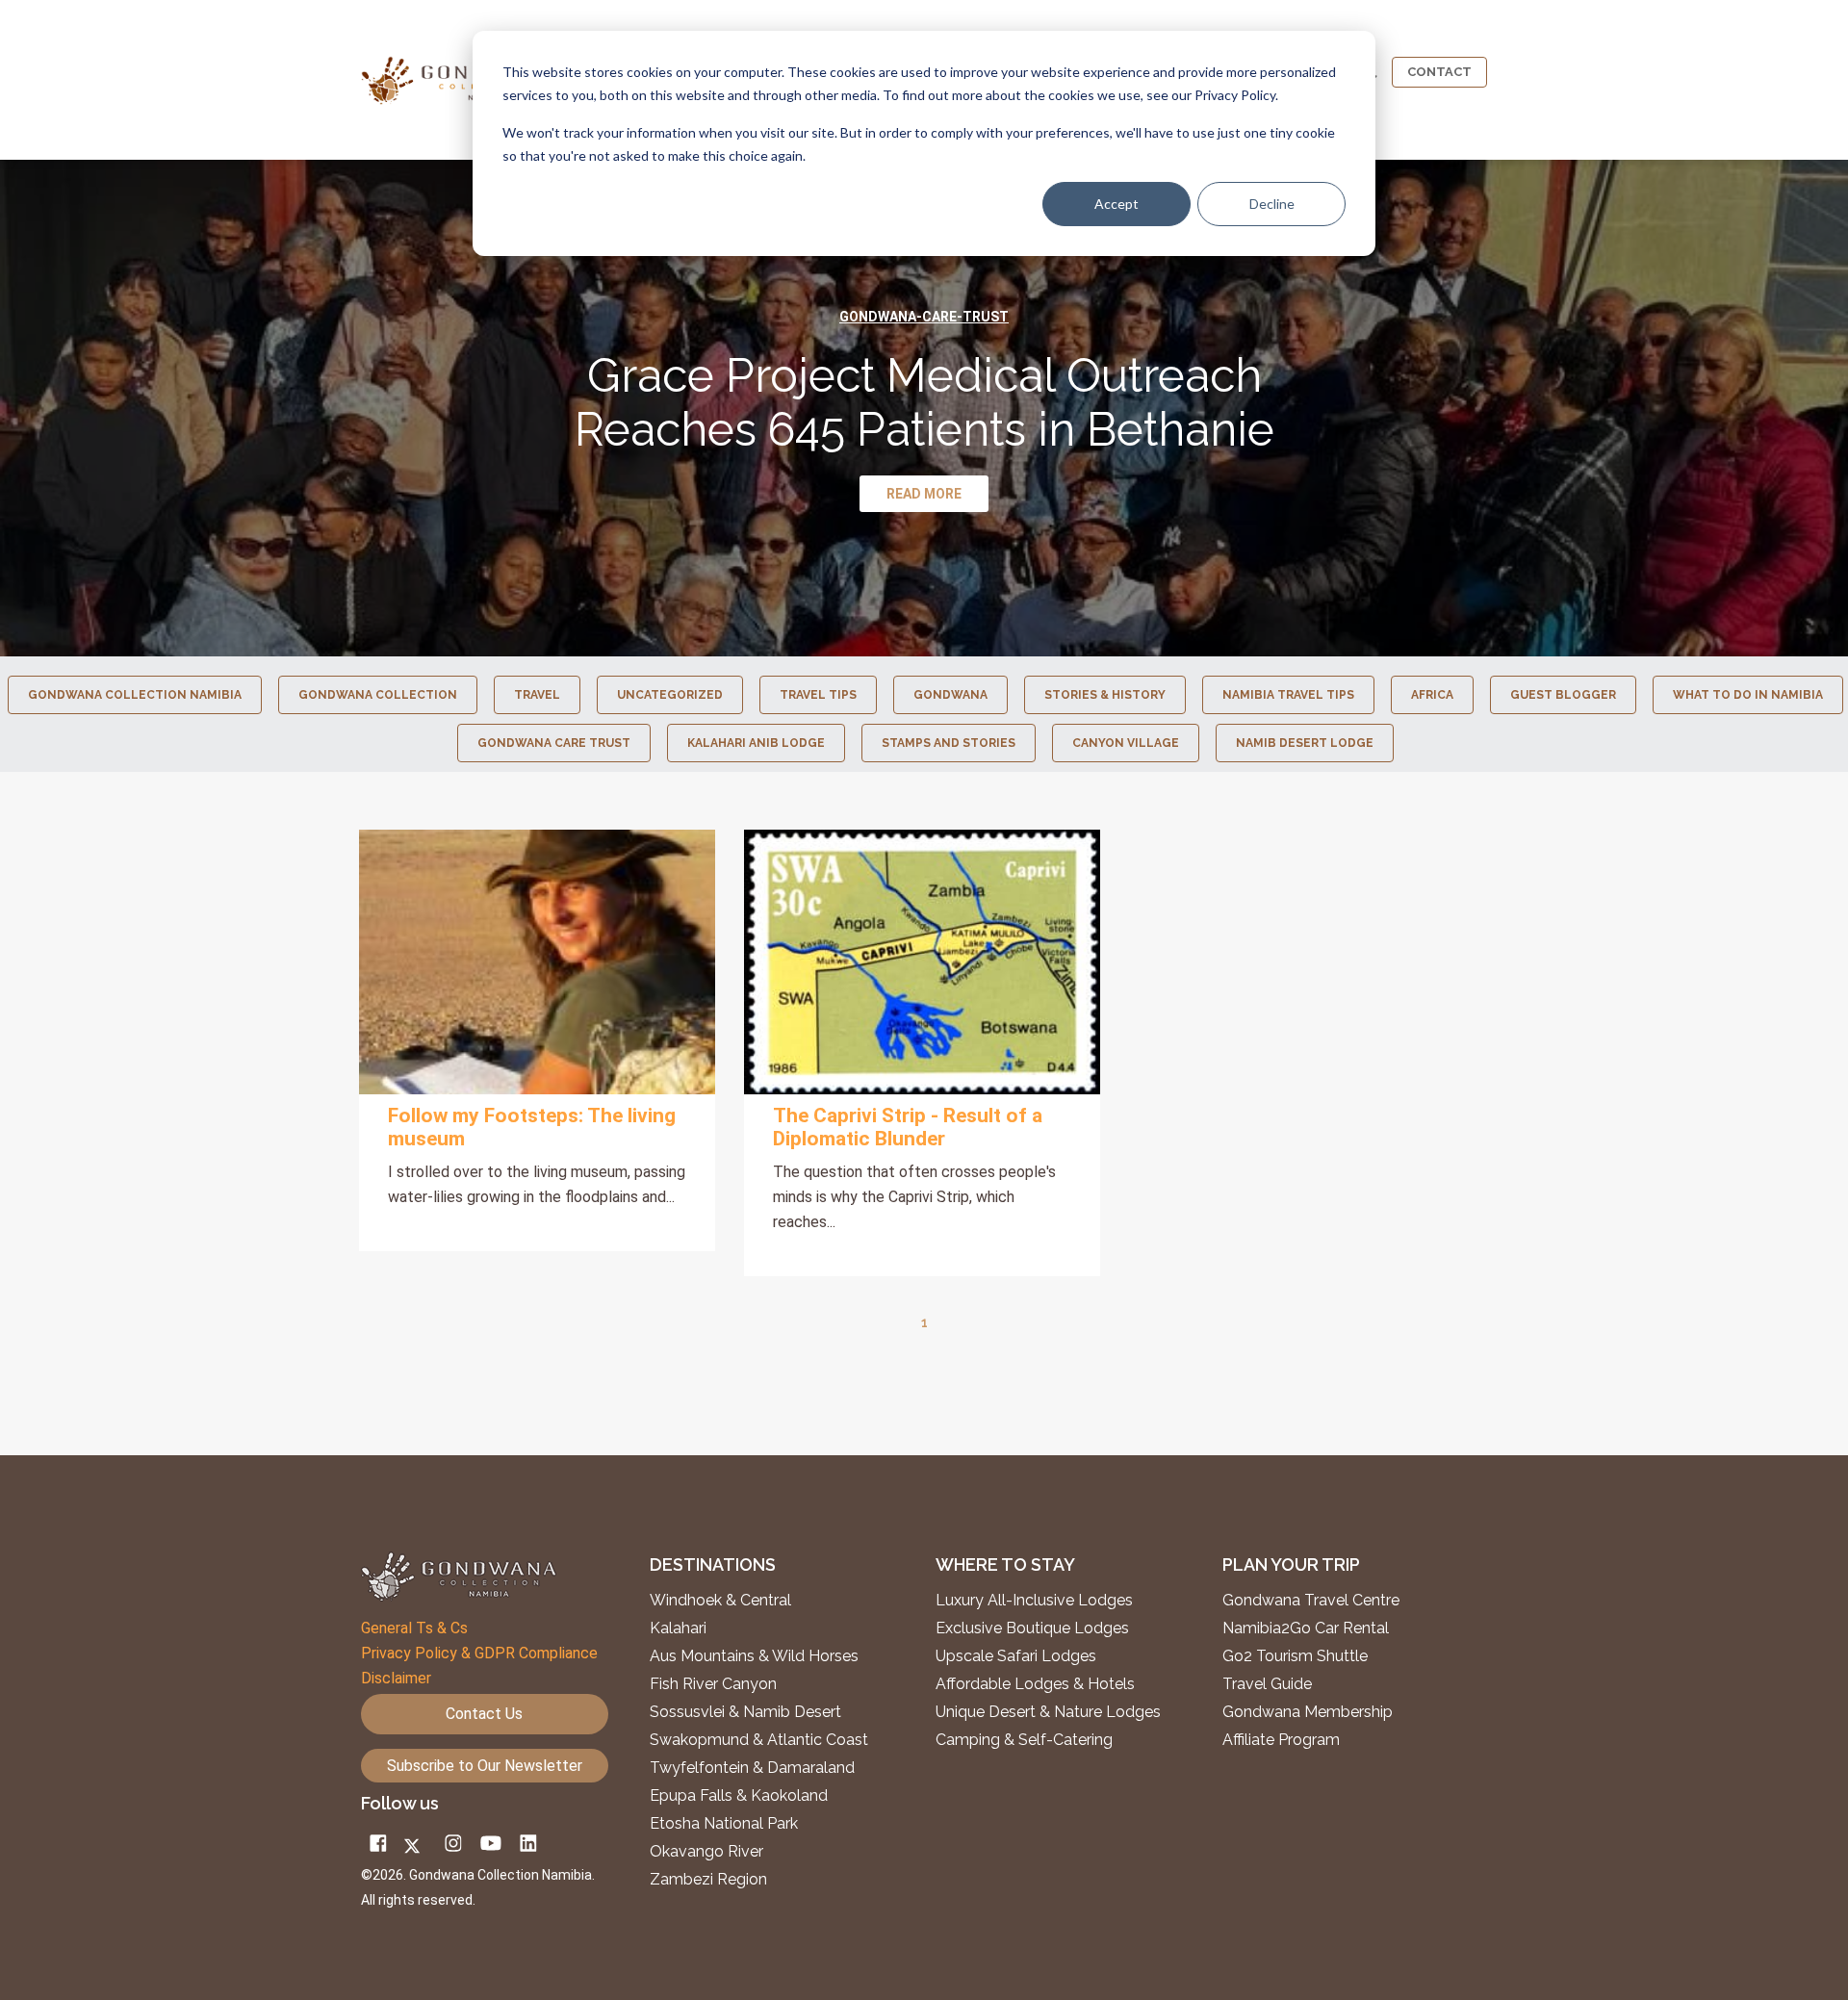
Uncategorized (670, 695)
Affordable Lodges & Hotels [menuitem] (1035, 1684)
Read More (537, 962)
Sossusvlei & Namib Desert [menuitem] (745, 1712)
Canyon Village (1126, 743)
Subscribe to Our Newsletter (485, 1766)
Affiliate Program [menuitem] (1281, 1740)
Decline (1272, 204)
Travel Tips (818, 695)
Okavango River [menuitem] (706, 1852)
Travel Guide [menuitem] (1267, 1684)
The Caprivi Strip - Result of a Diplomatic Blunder (908, 1127)
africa (1432, 695)
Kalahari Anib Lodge (756, 743)
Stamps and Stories (949, 743)
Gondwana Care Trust (554, 743)
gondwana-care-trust (924, 317)
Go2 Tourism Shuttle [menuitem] (1295, 1656)
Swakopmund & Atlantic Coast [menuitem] (759, 1740)
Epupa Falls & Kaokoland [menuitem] (739, 1796)
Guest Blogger (1563, 695)
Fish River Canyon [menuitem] (713, 1684)
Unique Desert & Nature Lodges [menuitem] (1048, 1712)
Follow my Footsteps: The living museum (532, 1127)
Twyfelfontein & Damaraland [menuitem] (752, 1768)
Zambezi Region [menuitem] (708, 1880)
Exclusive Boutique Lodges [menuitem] (1034, 1628)
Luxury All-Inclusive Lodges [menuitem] (1034, 1601)
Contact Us (484, 1714)
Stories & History (1105, 695)
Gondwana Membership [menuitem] (1308, 1712)
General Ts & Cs (414, 1628)
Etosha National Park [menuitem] (724, 1824)
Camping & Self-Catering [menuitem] (1024, 1740)
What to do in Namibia (1748, 695)
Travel (537, 695)
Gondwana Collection (378, 695)
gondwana (950, 695)
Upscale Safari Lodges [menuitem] (1016, 1656)
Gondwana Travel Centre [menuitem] (1311, 1601)
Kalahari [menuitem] (678, 1628)
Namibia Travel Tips (1288, 695)
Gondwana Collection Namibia (135, 695)
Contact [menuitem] (1439, 72)
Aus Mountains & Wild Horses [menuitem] (754, 1656)
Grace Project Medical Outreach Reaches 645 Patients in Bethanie (924, 402)
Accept (1116, 204)
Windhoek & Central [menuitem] (720, 1601)
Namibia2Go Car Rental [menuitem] (1306, 1628)
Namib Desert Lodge (1305, 743)
